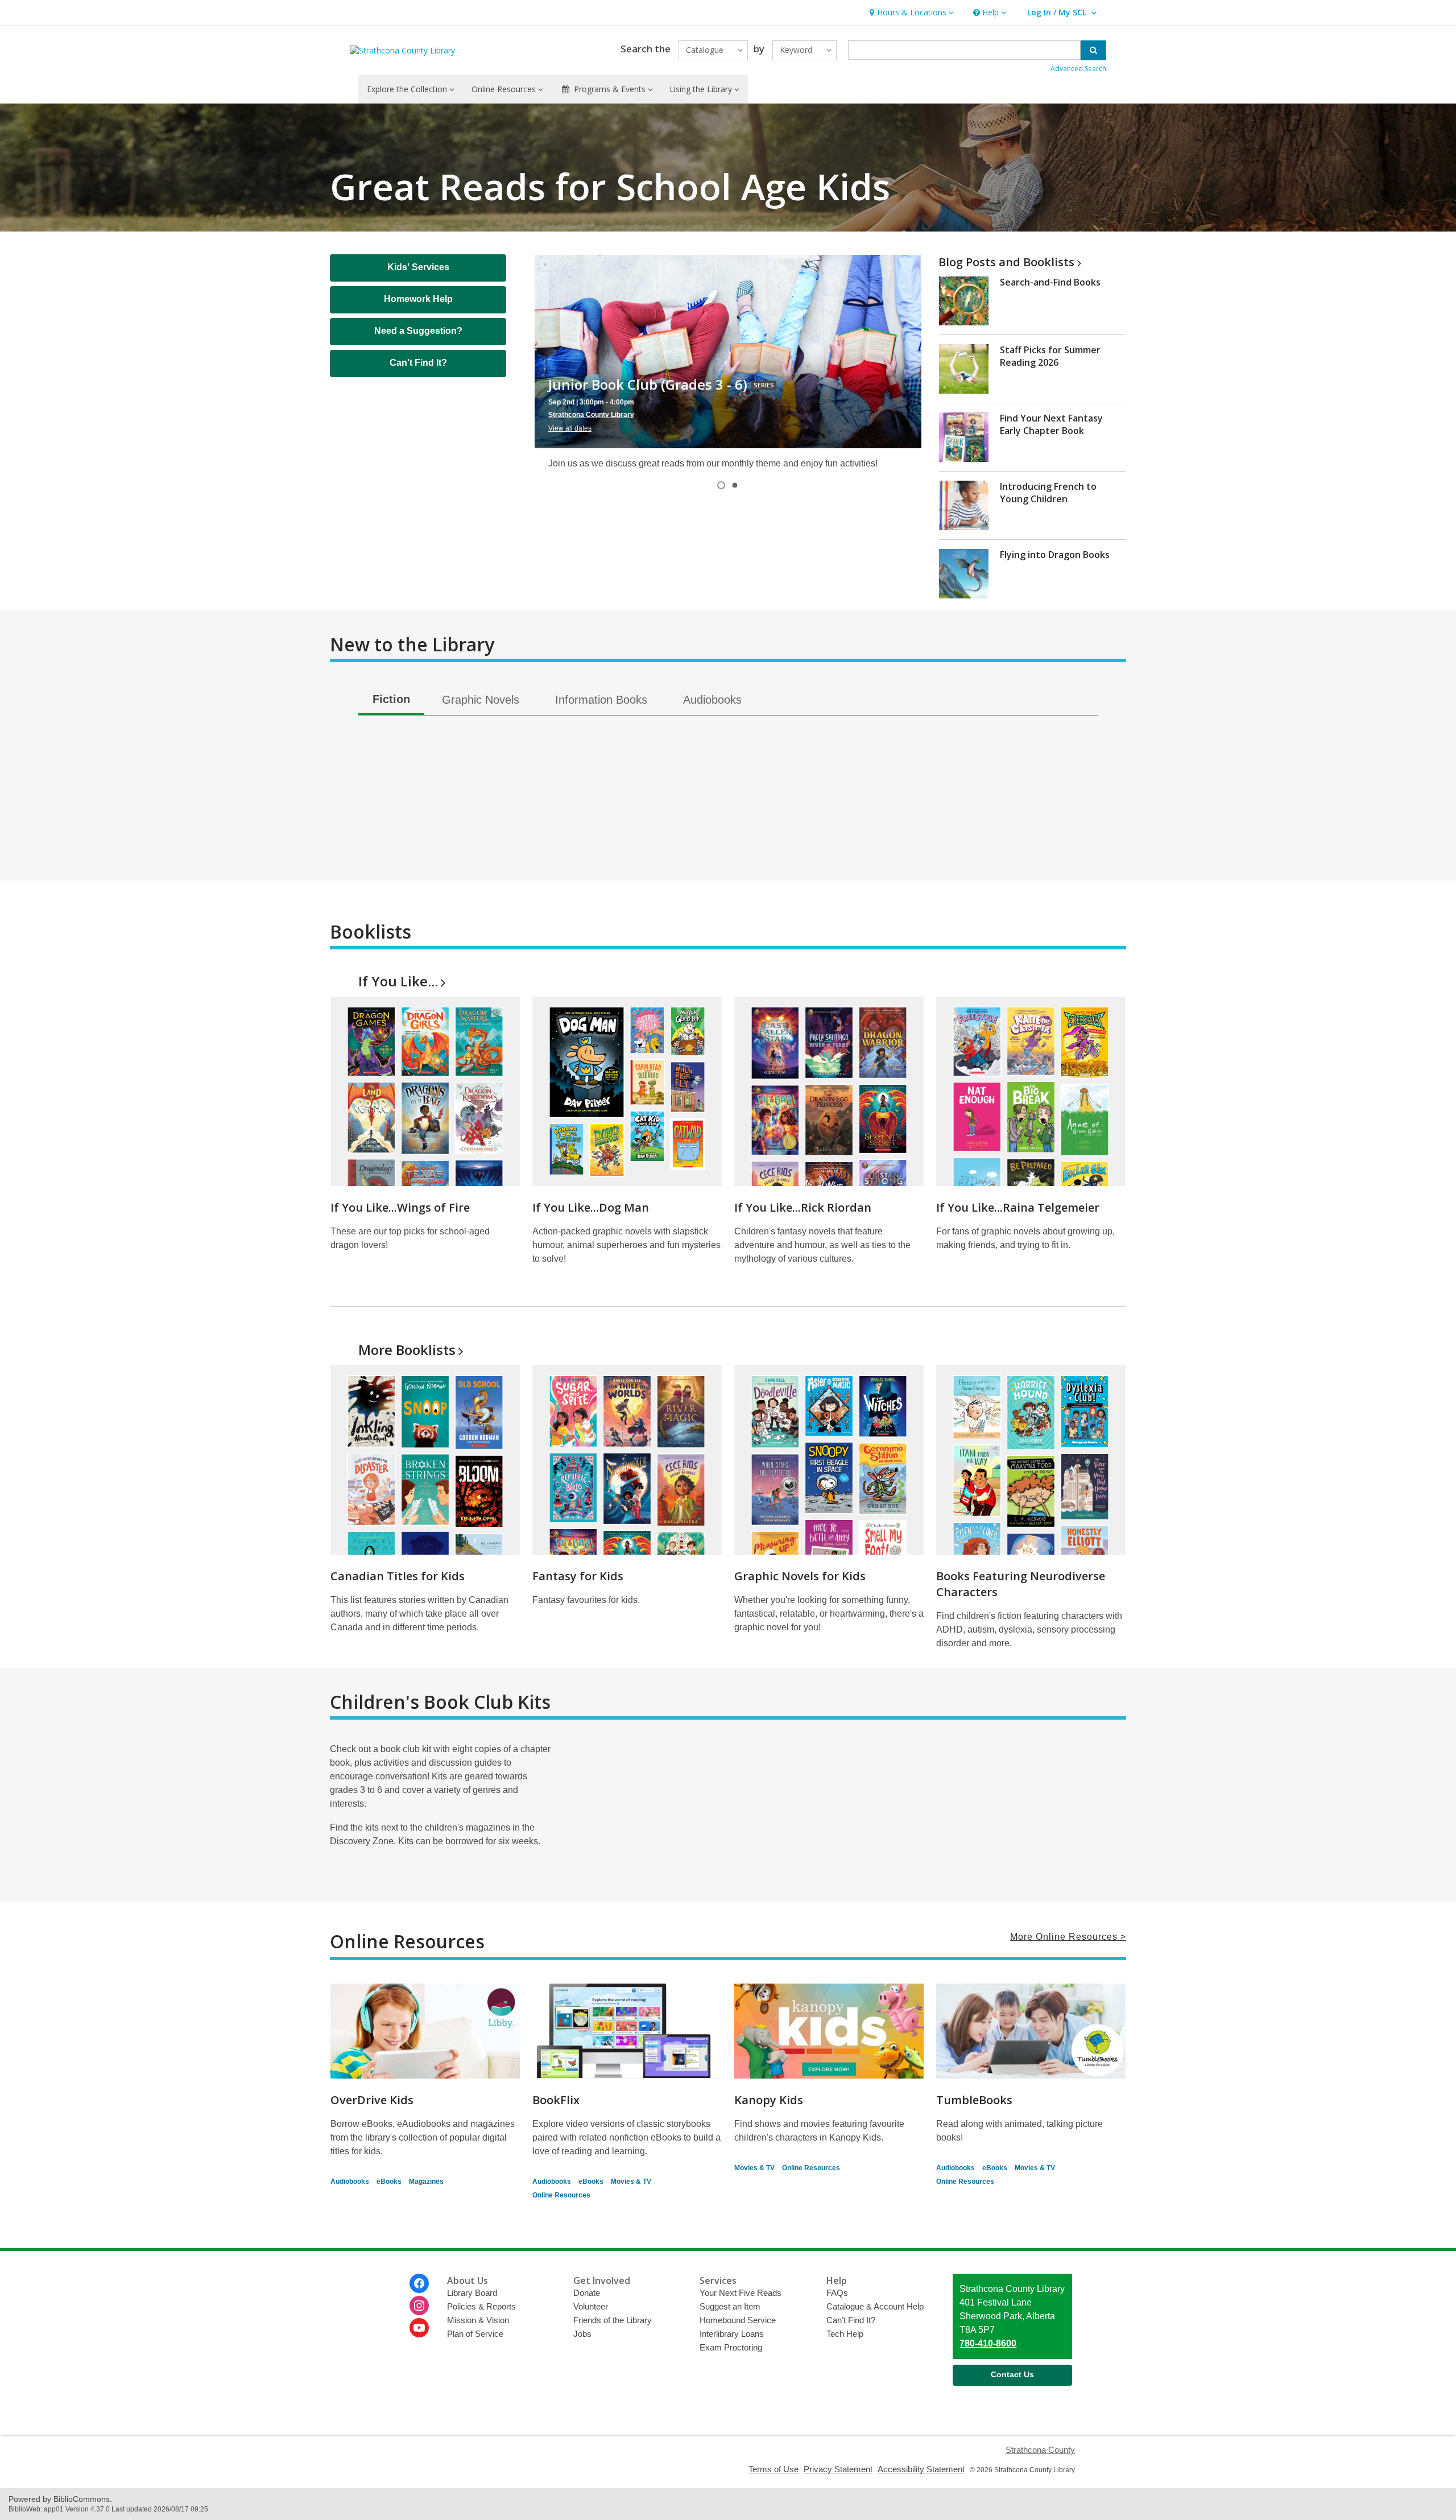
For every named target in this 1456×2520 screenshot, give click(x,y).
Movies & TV (631, 2182)
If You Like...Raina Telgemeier (1018, 1207)
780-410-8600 (988, 2343)
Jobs (582, 2334)
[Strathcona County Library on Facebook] (419, 2283)
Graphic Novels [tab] (481, 700)
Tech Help (845, 2334)
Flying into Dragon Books (1055, 555)
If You (398, 981)
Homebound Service (738, 2320)
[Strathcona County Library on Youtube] (419, 2328)
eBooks (389, 2182)
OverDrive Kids (372, 2100)
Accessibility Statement (921, 2469)
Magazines (426, 2182)
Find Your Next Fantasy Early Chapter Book (1051, 424)
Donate (587, 2293)
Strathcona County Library (591, 415)
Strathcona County (1040, 2450)
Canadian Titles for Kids (398, 1576)
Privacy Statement (838, 2469)
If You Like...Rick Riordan (803, 1207)
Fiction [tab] (391, 699)
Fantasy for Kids (578, 1576)
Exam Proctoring (731, 2347)
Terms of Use (773, 2469)
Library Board (472, 2293)
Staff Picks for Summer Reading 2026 (1050, 356)
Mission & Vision (478, 2320)
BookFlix (556, 2100)
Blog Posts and (1006, 262)
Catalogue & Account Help (875, 2306)
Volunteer (591, 2306)
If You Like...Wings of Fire (400, 1207)
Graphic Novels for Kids (800, 1576)
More (407, 1350)
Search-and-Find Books (1050, 282)
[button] (910, 13)
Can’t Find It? (851, 2320)
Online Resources (561, 2195)
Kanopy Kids (769, 2100)
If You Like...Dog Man (591, 1207)
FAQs (837, 2293)
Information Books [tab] (601, 700)
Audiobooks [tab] (712, 700)
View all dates (570, 429)
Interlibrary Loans (732, 2334)
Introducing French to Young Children (1048, 493)
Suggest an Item (730, 2306)
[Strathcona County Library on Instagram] (419, 2306)
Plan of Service (475, 2334)
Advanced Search (1078, 69)
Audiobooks (350, 2182)
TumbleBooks (974, 2100)
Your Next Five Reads (741, 2293)
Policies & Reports (481, 2306)
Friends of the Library (613, 2320)
